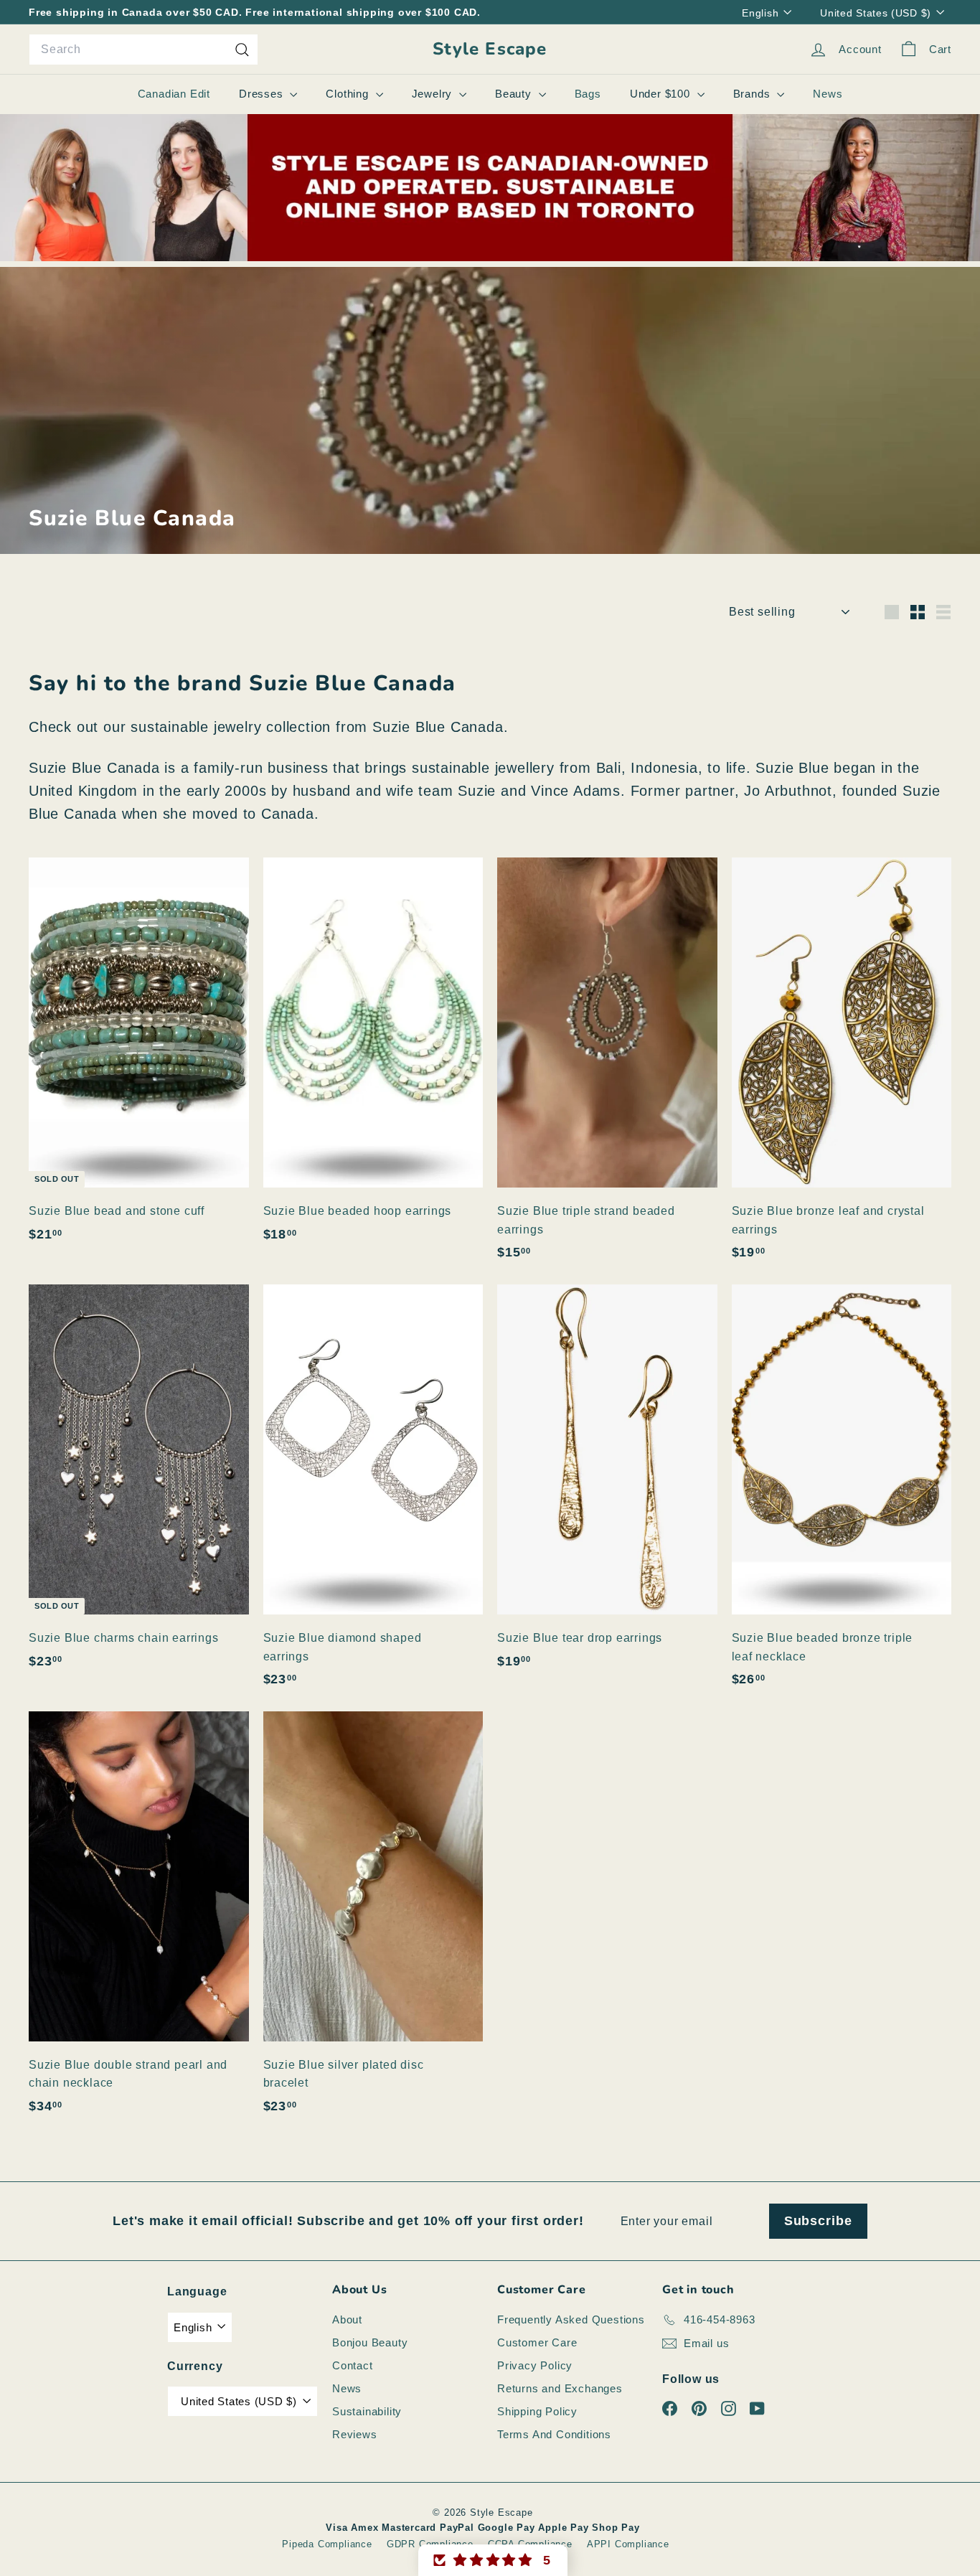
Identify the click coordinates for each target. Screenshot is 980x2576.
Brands (754, 94)
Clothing (349, 94)
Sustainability (367, 2411)
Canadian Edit (174, 94)
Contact (353, 2365)
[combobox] (143, 50)
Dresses (263, 94)
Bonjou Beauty (370, 2342)
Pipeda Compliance (327, 2544)
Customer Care (537, 2342)
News (828, 94)
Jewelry (434, 94)
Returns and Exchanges (560, 2388)
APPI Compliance (628, 2544)
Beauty (515, 94)
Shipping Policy (537, 2411)
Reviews (355, 2434)
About (347, 2319)
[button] (493, 2560)
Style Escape (490, 49)
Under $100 (662, 94)
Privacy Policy (535, 2365)
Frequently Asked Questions (571, 2319)
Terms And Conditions (554, 2434)
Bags (588, 94)
